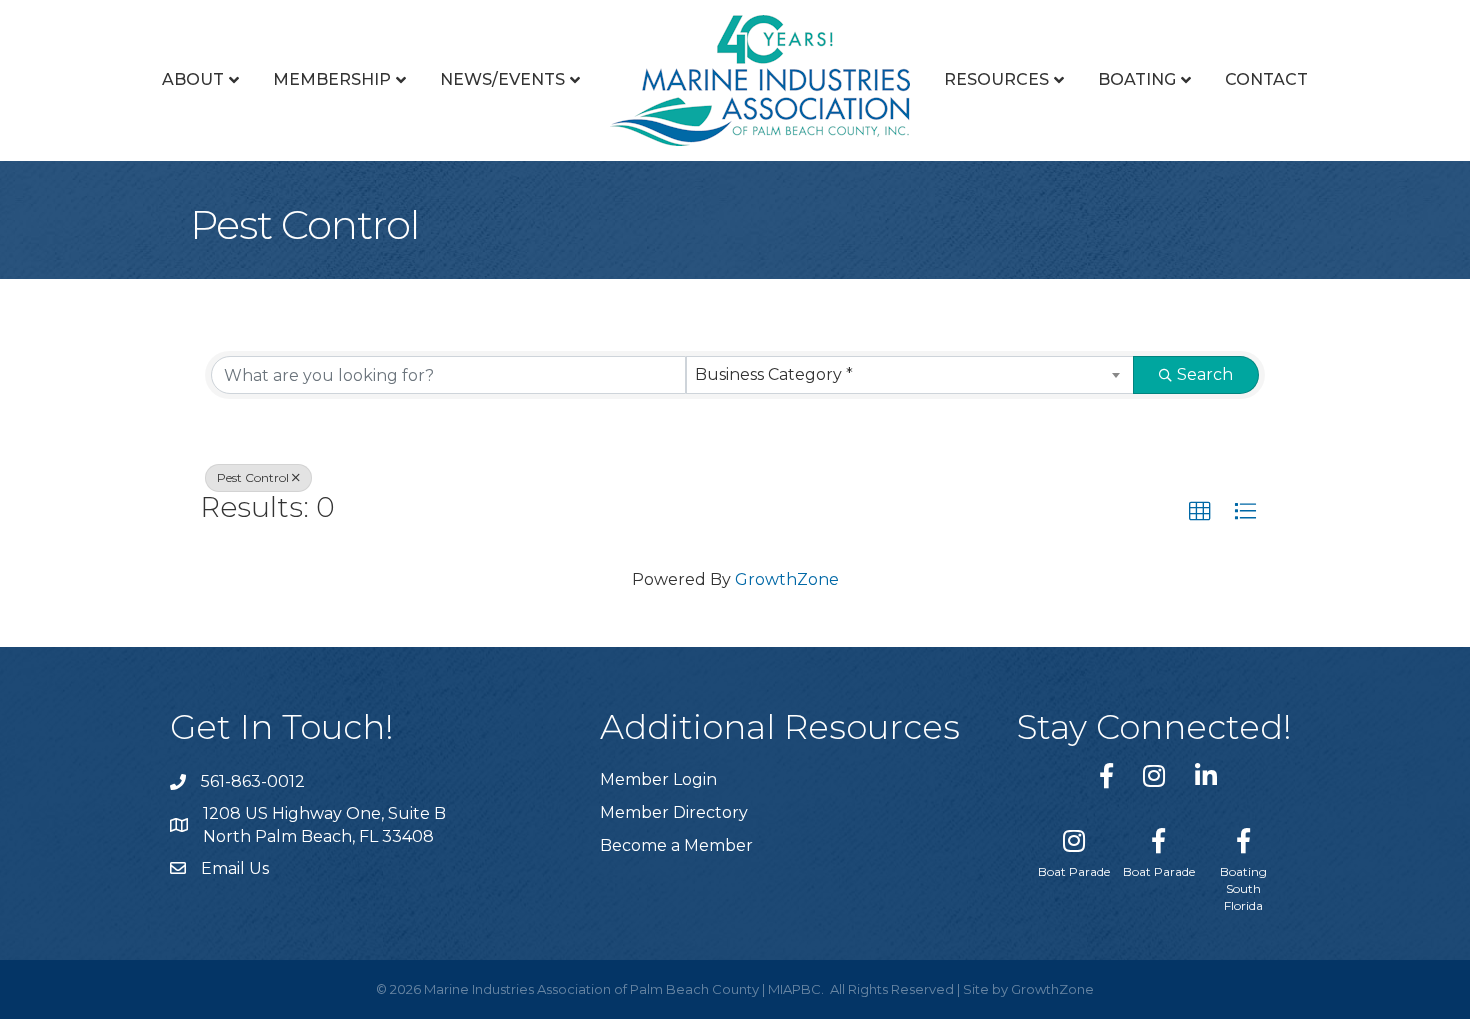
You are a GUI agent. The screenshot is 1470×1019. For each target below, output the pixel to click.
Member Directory (674, 812)
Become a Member (676, 845)
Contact (1266, 79)
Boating (1137, 79)
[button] (1200, 512)
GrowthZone (787, 579)
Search (1205, 374)
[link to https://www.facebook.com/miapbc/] (1106, 775)
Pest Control (253, 477)
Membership (332, 79)
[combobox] (910, 375)
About (193, 79)
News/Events (502, 79)
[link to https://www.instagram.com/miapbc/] (1154, 775)
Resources (996, 79)
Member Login (658, 779)
